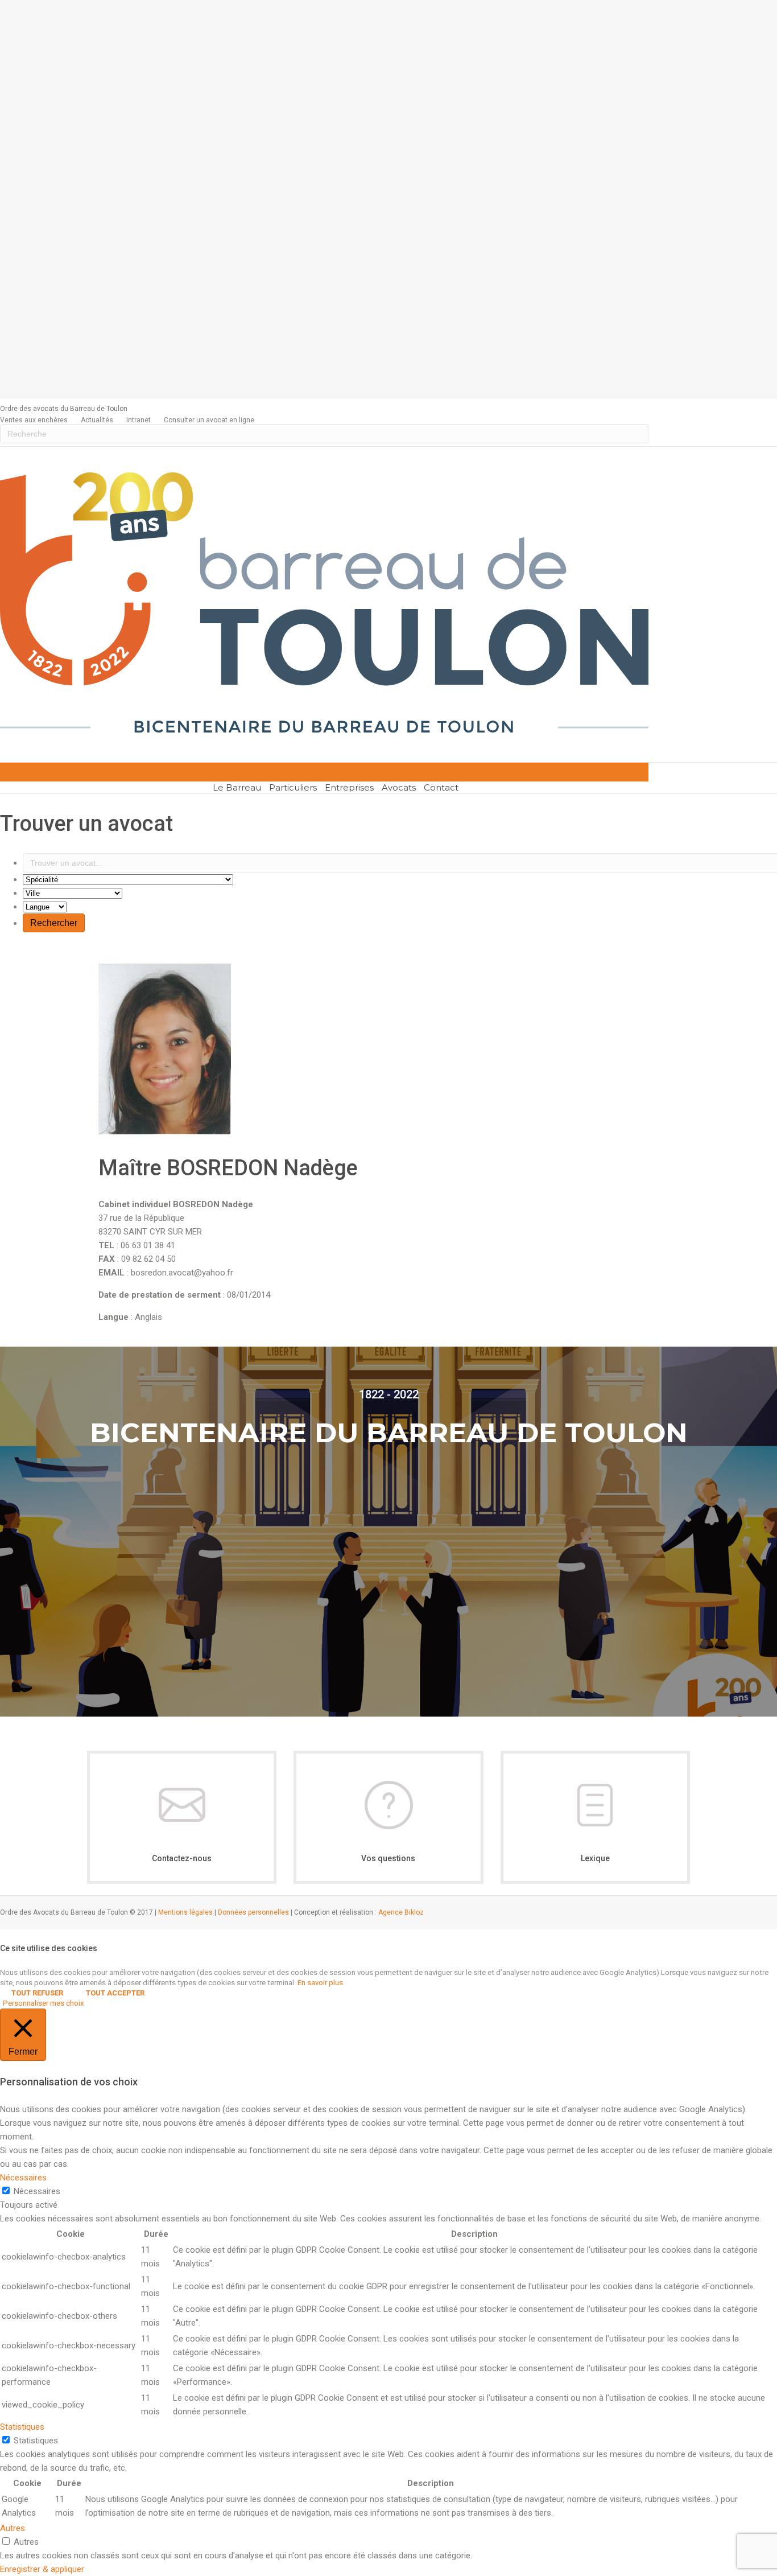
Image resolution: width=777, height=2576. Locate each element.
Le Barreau (237, 787)
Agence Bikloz (401, 1912)
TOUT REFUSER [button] (37, 1993)
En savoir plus (320, 1983)
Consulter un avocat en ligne (209, 420)
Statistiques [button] (22, 2427)
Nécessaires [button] (23, 2178)
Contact (441, 787)
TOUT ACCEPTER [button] (115, 1993)
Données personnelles (253, 1912)
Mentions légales (185, 1912)
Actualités (97, 420)
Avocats (399, 787)
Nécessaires (37, 2191)
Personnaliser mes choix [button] (44, 2003)
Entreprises (349, 787)
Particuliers (293, 787)
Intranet (139, 420)
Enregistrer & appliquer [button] (42, 2569)
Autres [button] (13, 2528)
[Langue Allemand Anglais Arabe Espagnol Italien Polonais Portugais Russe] (45, 907)
